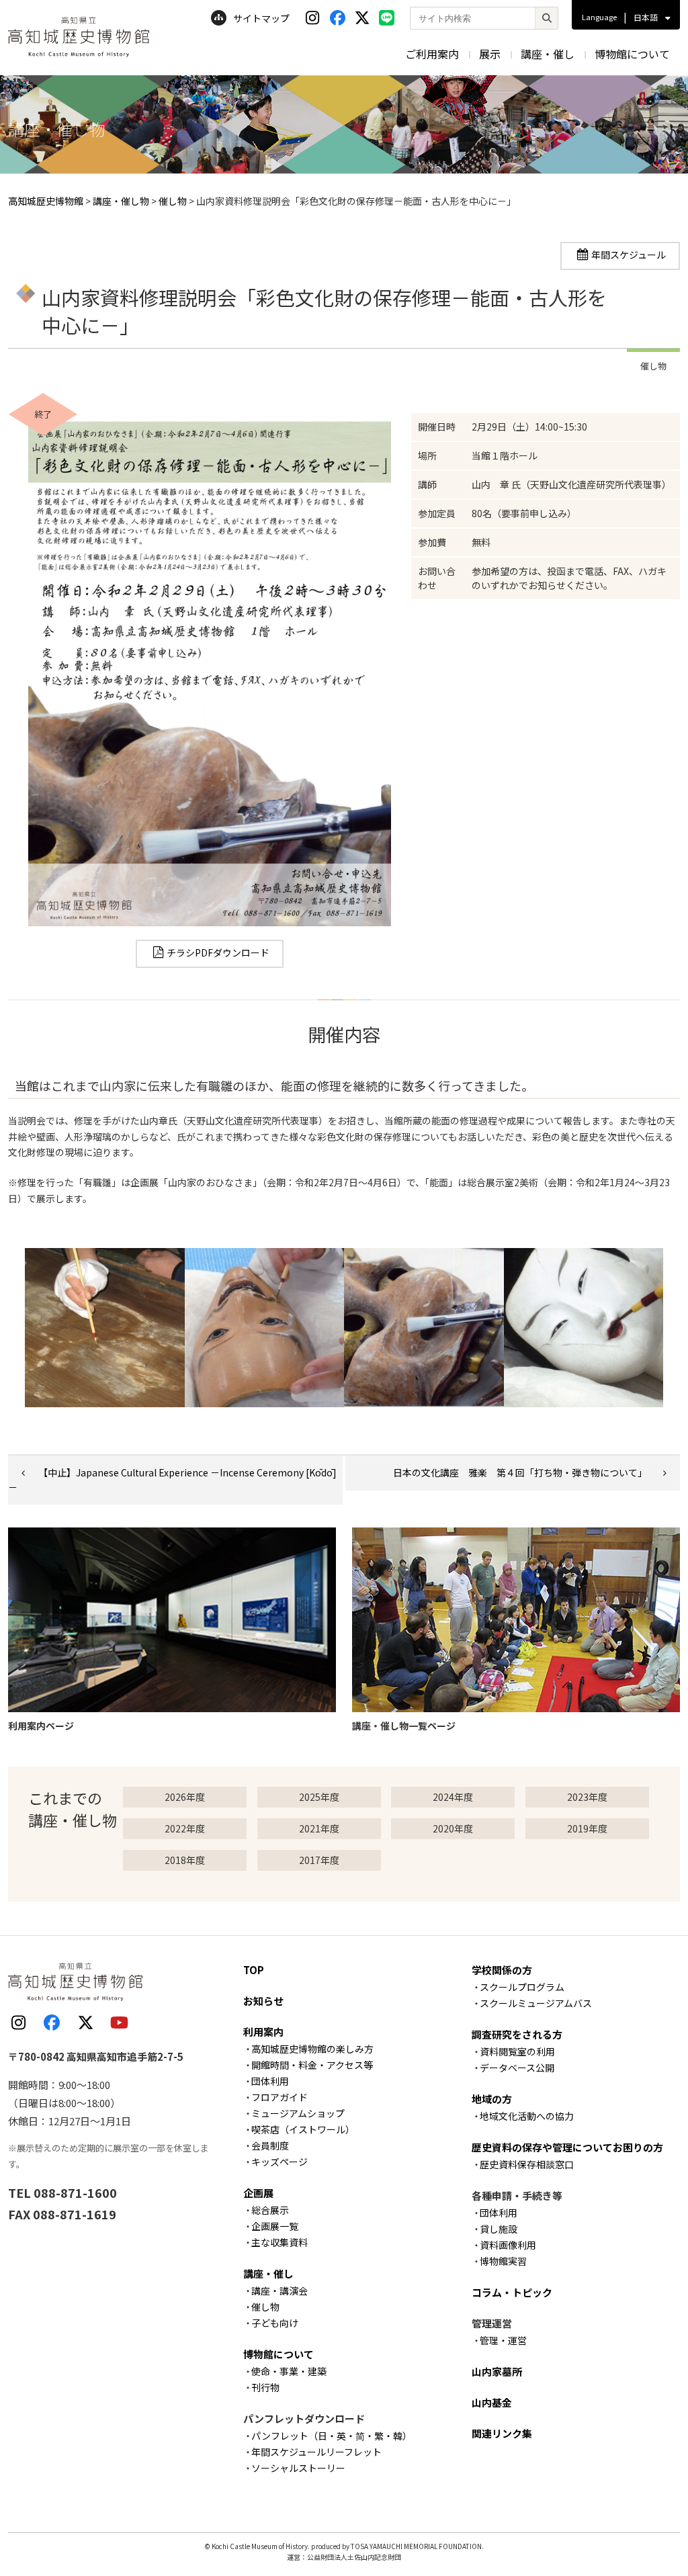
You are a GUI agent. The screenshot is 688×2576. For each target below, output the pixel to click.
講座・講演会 (279, 2291)
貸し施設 (499, 2229)
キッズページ (279, 2162)
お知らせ (263, 2001)
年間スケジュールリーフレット (316, 2452)
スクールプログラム (522, 1987)
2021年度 (319, 1828)
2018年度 (185, 1860)
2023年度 (587, 1797)
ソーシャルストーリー (298, 2468)
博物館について (632, 54)
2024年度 (453, 1797)
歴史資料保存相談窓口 (527, 2164)
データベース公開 (517, 2068)
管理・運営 (503, 2340)
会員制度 (270, 2145)
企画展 (258, 2193)
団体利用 (270, 2081)
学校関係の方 (502, 1970)
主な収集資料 (279, 2242)
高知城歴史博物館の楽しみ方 (312, 2049)
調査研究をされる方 (517, 2034)
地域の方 (492, 2099)
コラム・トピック (512, 2292)
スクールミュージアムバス (536, 2003)
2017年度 (319, 1860)
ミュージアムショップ (298, 2113)
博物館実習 (503, 2261)
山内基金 (492, 2402)
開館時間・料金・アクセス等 (312, 2065)
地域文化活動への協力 (527, 2116)
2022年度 (185, 1828)
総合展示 (270, 2210)
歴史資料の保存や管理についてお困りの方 (567, 2147)
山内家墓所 (497, 2371)
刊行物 (265, 2387)
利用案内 (263, 2032)
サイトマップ (261, 18)
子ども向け (275, 2323)
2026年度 (185, 1797)
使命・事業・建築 (289, 2371)
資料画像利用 (508, 2245)
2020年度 (453, 1828)
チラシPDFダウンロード (218, 952)
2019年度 (587, 1828)
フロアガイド (279, 2097)
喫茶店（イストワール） (303, 2129)
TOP (254, 1970)
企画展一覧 (275, 2226)
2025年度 (319, 1797)
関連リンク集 (502, 2433)
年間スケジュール (629, 255)
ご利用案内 (432, 54)
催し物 (265, 2307)
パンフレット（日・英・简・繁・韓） (332, 2436)
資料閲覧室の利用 (517, 2051)
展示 (490, 54)
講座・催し (548, 54)
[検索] (546, 18)
